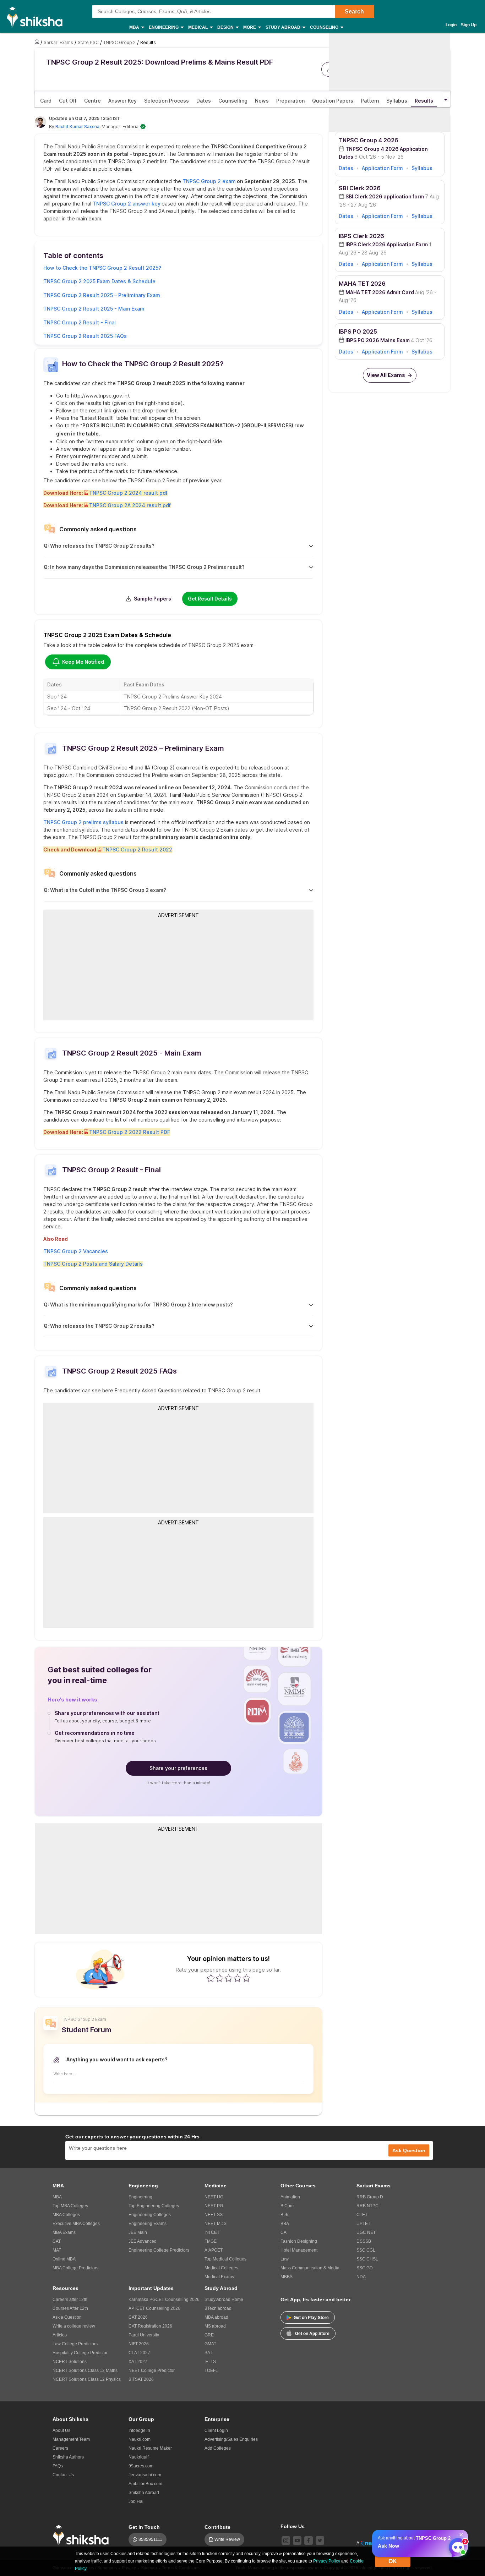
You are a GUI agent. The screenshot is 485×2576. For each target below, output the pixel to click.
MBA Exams (64, 2232)
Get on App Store (312, 2334)
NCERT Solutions (70, 2362)
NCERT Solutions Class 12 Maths (85, 2371)
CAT (57, 2241)
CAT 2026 (138, 2317)
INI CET (212, 2232)
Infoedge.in (139, 2430)
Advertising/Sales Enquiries (231, 2439)
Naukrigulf (138, 2457)
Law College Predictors (75, 2344)
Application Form (382, 168)
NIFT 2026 (139, 2344)
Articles (60, 2335)
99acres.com (141, 2466)
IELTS (210, 2362)
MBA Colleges (66, 2215)
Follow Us (293, 2526)
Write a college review (74, 2326)
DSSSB (364, 2241)
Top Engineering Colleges (154, 2206)
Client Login (216, 2430)
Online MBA (64, 2259)
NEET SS (214, 2215)
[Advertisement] (179, 969)
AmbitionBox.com (145, 2484)
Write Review (227, 2539)
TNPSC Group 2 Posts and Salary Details (93, 1264)
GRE (209, 2335)
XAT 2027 (138, 2362)
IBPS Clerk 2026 (361, 236)
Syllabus (422, 168)
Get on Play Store (311, 2318)
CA (284, 2232)
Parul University (144, 2335)
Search (354, 12)
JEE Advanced (143, 2241)
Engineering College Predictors (159, 2250)
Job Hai (136, 2501)
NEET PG (214, 2206)
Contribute (217, 2527)
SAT (208, 2353)
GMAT (210, 2344)
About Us (61, 2430)
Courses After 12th (70, 2308)
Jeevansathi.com (145, 2475)
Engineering (140, 2197)
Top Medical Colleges (225, 2259)
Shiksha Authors (68, 2457)
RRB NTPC (367, 2206)
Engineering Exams (148, 2224)
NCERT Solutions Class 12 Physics (87, 2379)
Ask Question (409, 2150)
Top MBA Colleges (70, 2206)
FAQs (58, 2466)
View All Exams (386, 375)
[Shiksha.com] (37, 16)
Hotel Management (299, 2250)
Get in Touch (144, 2527)
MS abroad (215, 2326)
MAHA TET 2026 (362, 284)
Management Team (71, 2439)
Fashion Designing (299, 2241)
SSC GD (365, 2268)
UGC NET (366, 2232)
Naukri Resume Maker (150, 2448)
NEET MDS (216, 2224)
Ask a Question (67, 2317)
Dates (346, 168)
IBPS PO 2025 (358, 331)
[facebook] (309, 2541)
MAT (57, 2250)
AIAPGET (214, 2250)
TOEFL (211, 2371)
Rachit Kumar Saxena (77, 127)
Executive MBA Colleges (76, 2224)
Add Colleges (218, 2448)
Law (285, 2259)
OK (393, 2561)
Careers (60, 2448)
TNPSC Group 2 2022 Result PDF (130, 1132)
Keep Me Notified (83, 662)
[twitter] (320, 2541)
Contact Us (63, 2475)
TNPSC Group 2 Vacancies (76, 1251)
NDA (361, 2277)
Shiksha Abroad (144, 2493)
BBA (285, 2224)
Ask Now (388, 2546)
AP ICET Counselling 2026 (154, 2308)
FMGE (211, 2241)
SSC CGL (366, 2250)
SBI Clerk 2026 (360, 188)
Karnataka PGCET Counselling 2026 (164, 2300)
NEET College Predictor (152, 2371)
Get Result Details (210, 599)
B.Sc (285, 2215)
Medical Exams (219, 2277)
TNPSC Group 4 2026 (369, 140)
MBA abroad (216, 2317)
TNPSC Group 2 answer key (126, 204)
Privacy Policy (327, 2561)
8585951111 (150, 2539)
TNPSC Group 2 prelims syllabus (83, 822)
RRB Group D (370, 2197)
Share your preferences (178, 1768)
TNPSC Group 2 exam (209, 181)
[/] (38, 42)
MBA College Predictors (75, 2268)
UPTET (363, 2224)
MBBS (287, 2277)
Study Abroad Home (224, 2300)
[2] (456, 2545)
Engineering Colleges (150, 2215)
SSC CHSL (367, 2259)
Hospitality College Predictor (80, 2353)
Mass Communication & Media (310, 2268)
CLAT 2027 (139, 2353)
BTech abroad (218, 2308)
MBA (57, 2197)
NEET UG (214, 2197)
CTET (362, 2215)
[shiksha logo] (83, 2535)
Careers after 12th (70, 2300)
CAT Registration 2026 (150, 2326)
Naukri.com (140, 2439)
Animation (290, 2197)
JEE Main (138, 2232)
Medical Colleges (221, 2268)
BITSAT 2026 (141, 2379)
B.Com (287, 2206)
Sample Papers (152, 599)
